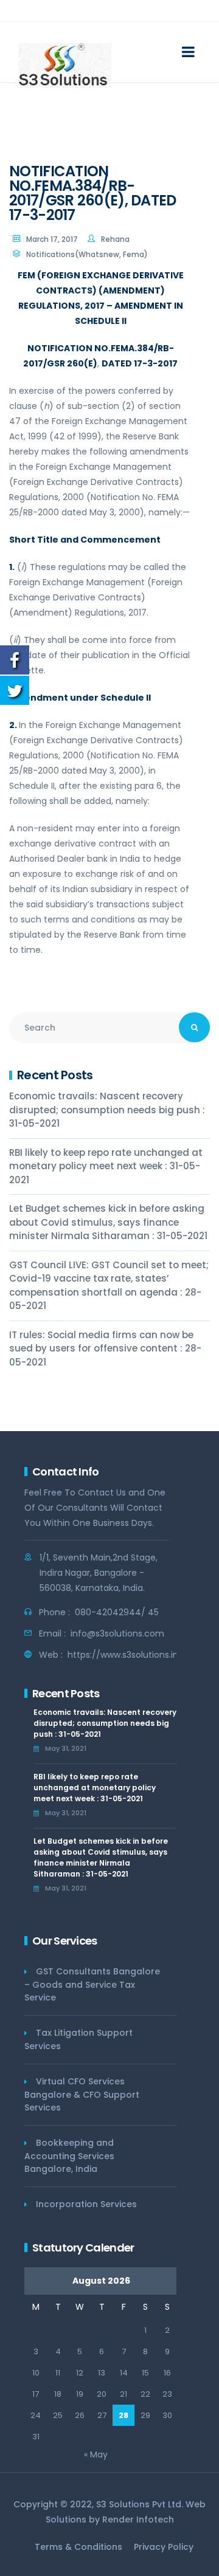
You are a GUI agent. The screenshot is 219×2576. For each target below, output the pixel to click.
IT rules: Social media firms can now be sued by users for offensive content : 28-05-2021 (105, 1348)
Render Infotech (138, 2519)
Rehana (115, 239)
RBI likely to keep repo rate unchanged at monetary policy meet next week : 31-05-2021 (106, 1166)
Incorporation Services (86, 2204)
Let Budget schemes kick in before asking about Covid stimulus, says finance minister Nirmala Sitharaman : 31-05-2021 (108, 1222)
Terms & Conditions (78, 2547)
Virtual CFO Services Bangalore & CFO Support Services (82, 2094)
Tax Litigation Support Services (78, 2039)
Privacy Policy (164, 2547)
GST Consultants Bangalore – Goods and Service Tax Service (92, 1984)
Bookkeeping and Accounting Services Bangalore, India (69, 2156)
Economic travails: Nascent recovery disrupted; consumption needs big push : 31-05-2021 (107, 1110)
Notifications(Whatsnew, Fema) (87, 254)
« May (96, 2454)
